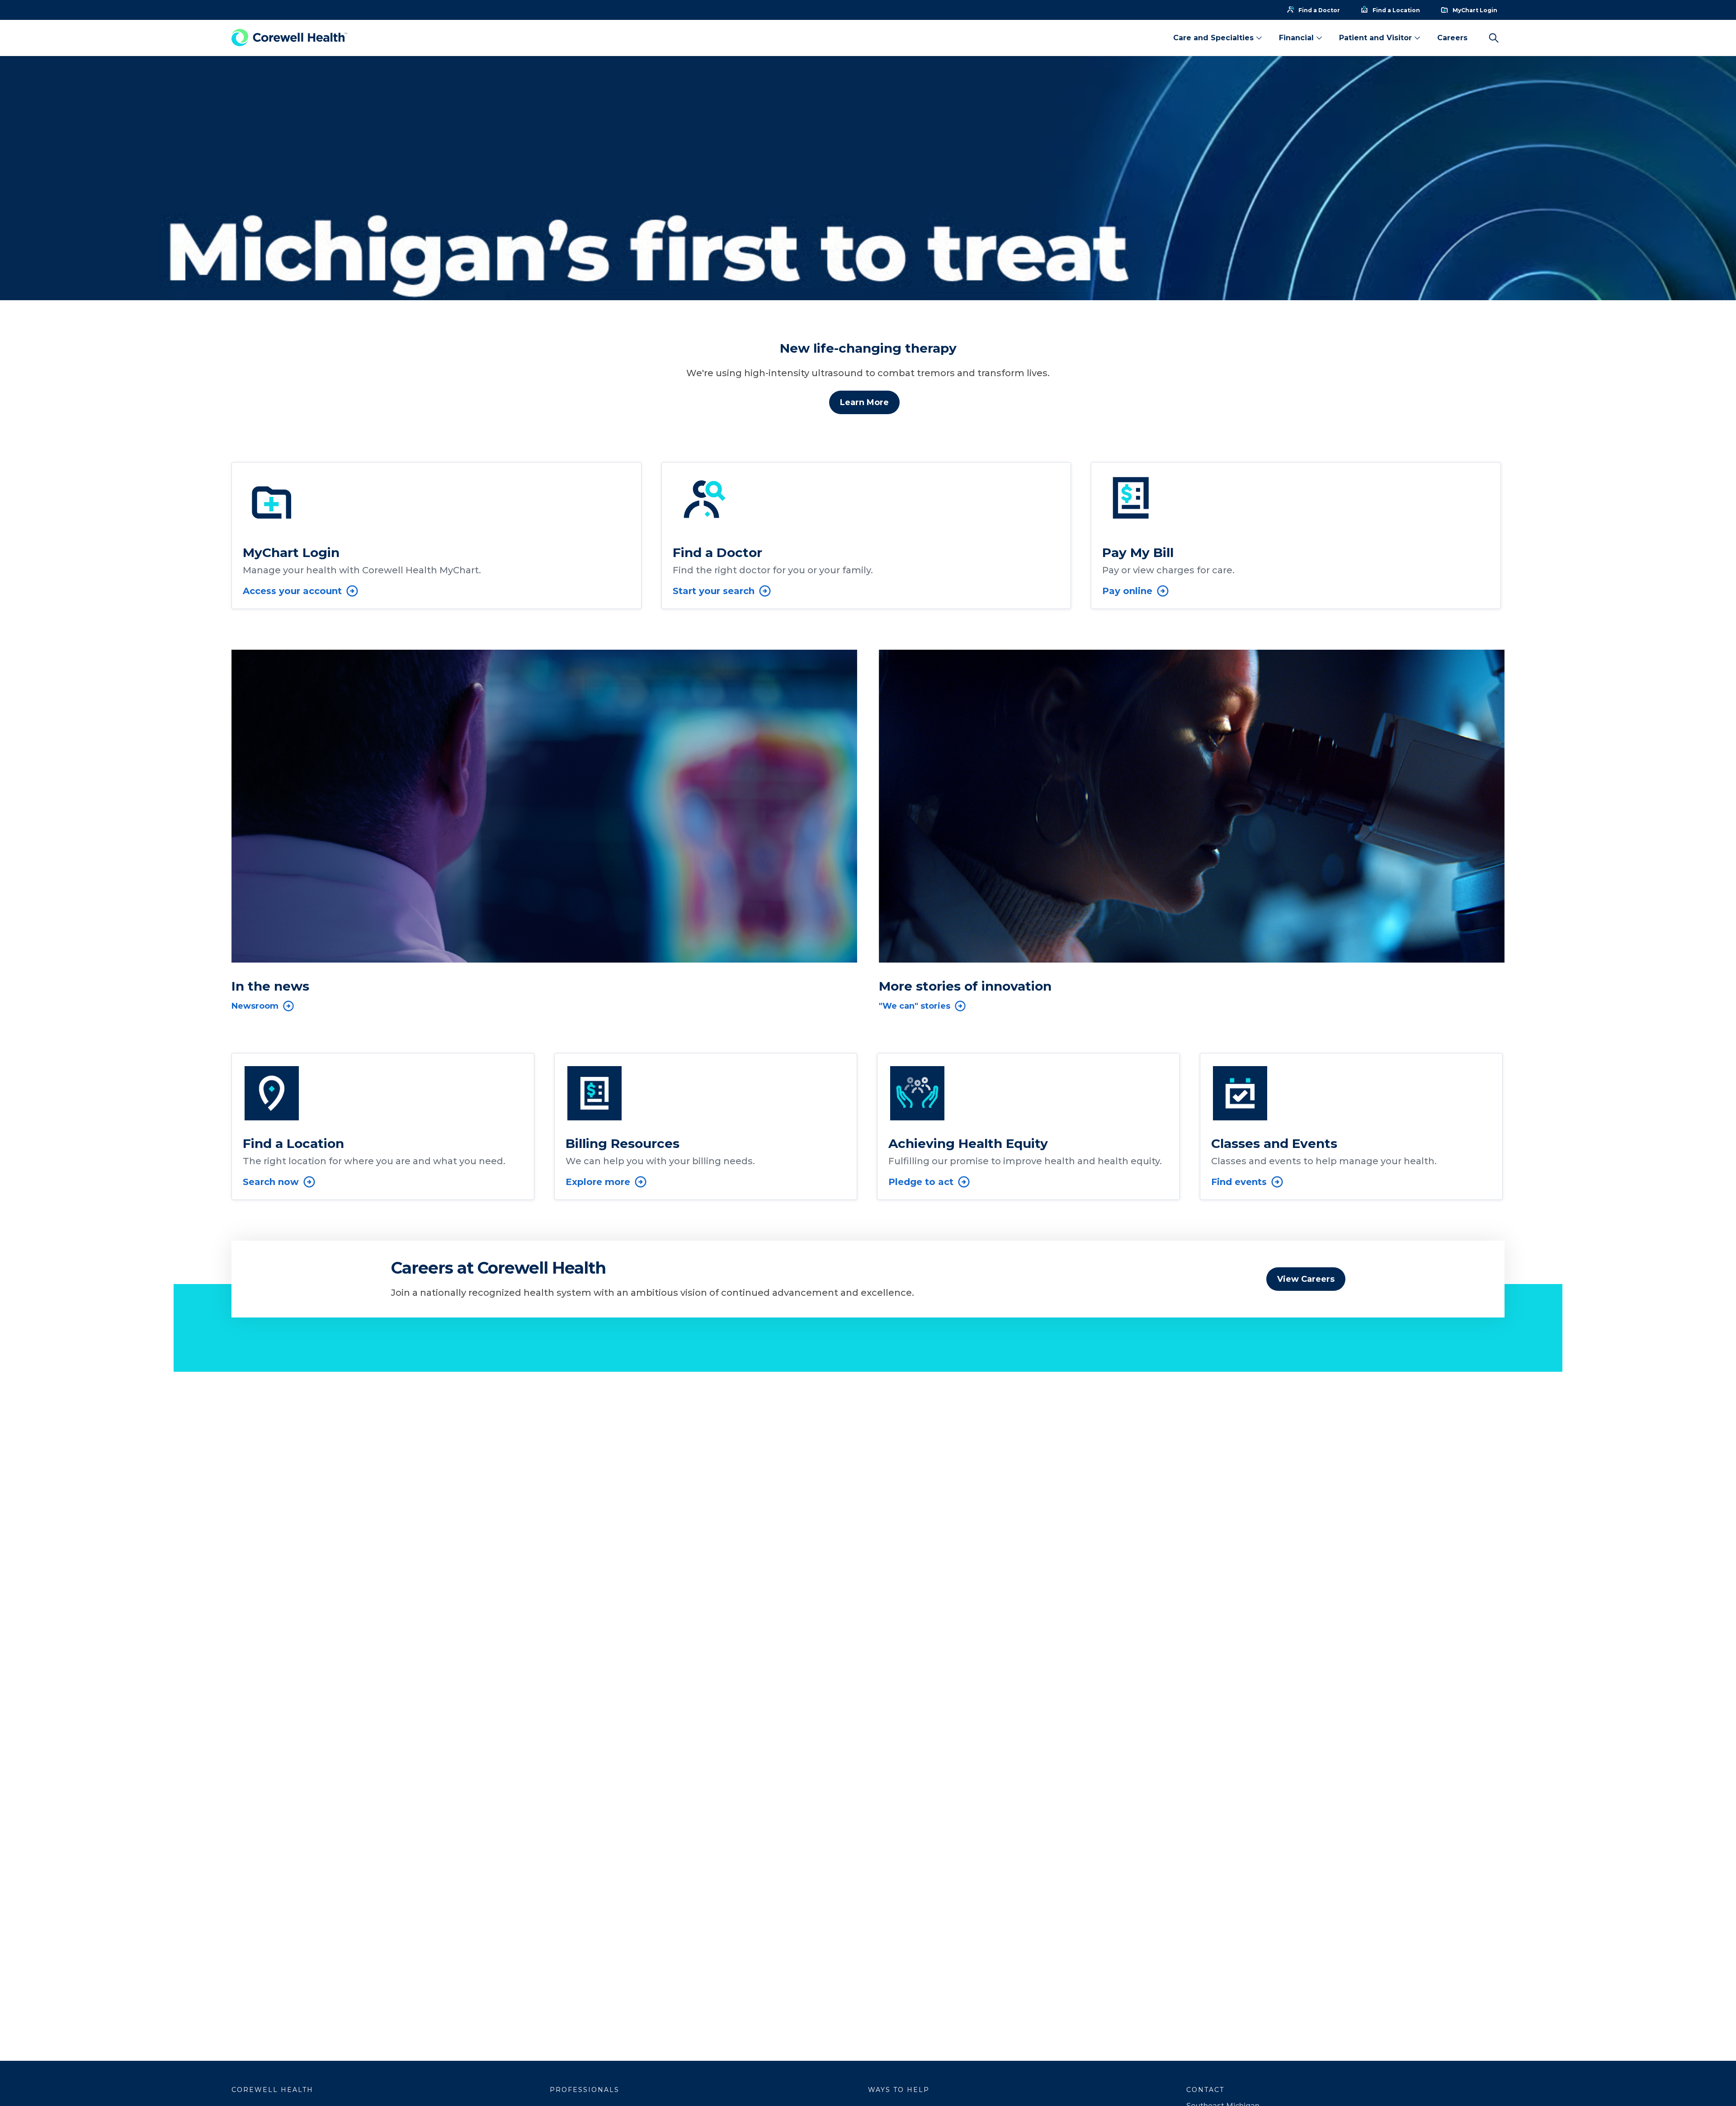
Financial (1296, 38)
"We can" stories (915, 1006)
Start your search (714, 591)
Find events (1239, 1182)
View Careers (1306, 1279)
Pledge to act (921, 1182)
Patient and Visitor (1375, 38)
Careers (1452, 38)
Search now (271, 1182)
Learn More (864, 402)
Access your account (292, 591)
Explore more (598, 1182)
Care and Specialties (1213, 38)
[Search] (1494, 38)
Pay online (1127, 591)
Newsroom (255, 1006)
